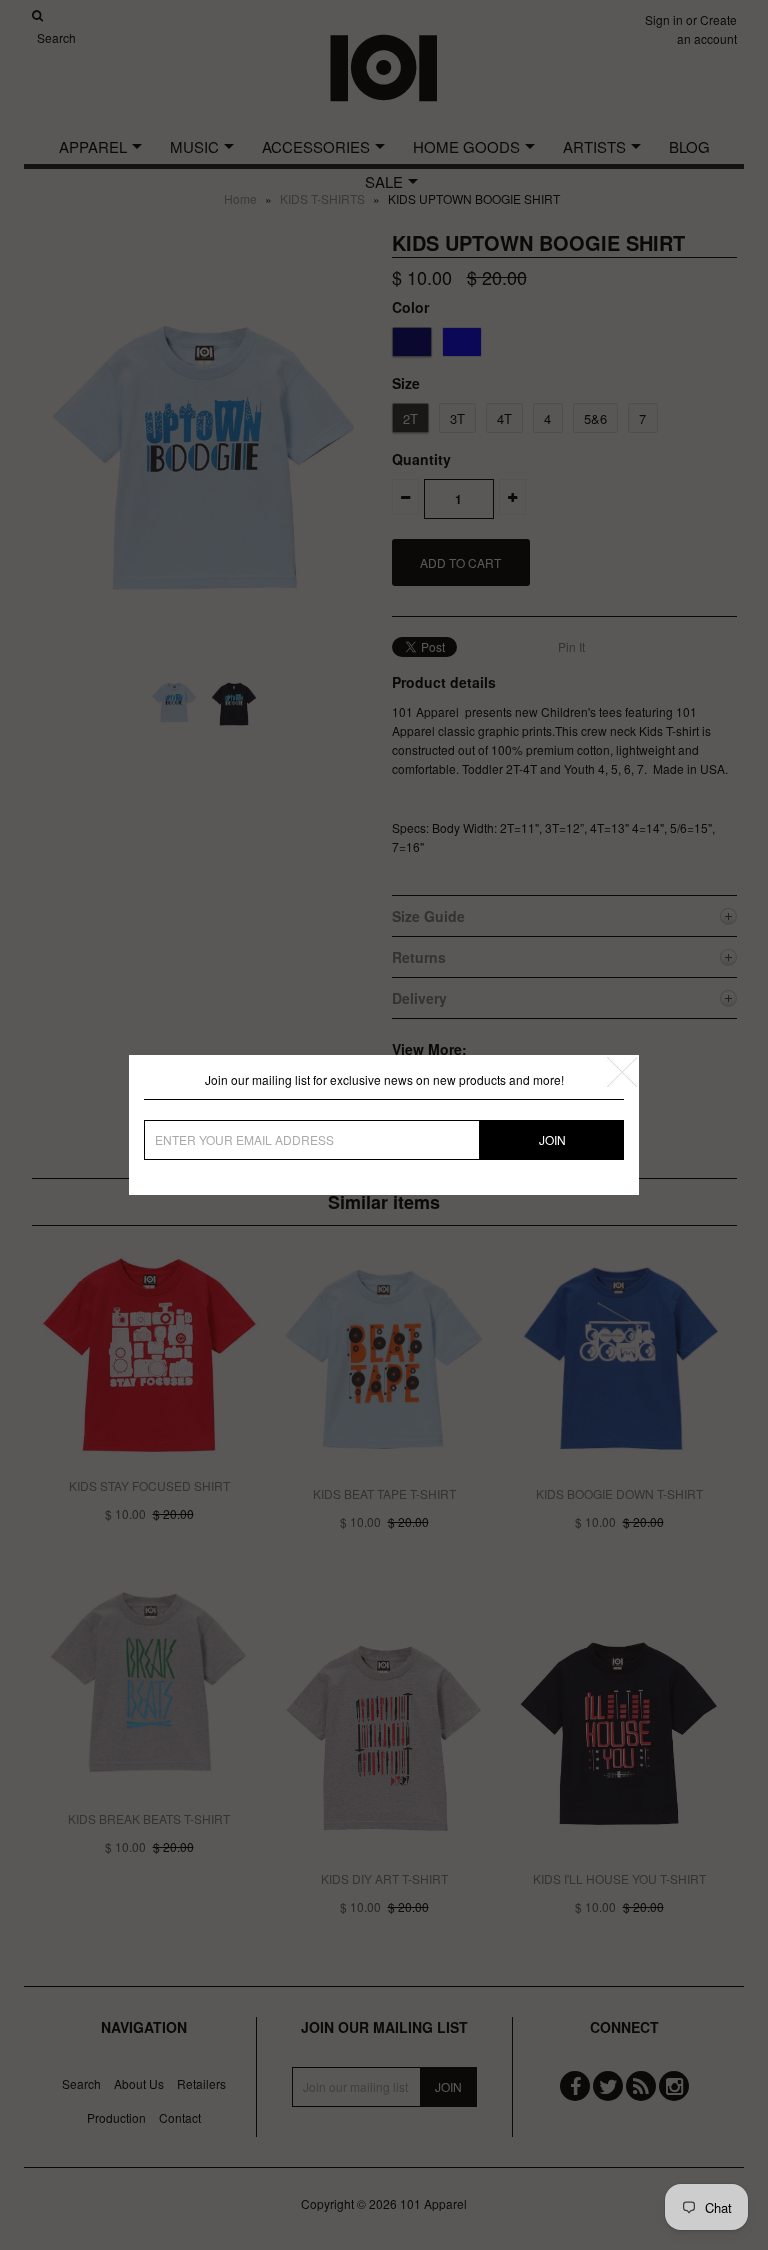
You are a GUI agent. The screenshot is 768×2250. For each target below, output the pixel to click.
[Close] (622, 1072)
